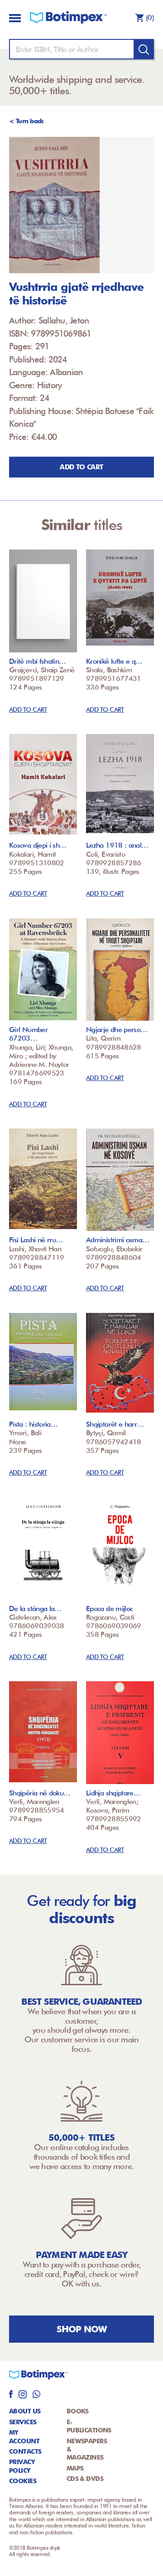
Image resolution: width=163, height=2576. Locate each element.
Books (78, 2411)
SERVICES (23, 2422)
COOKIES (23, 2481)
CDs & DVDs (85, 2479)
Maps (75, 2468)
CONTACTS (25, 2451)
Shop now (82, 2329)
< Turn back (26, 121)
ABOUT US (25, 2411)
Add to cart (81, 467)
